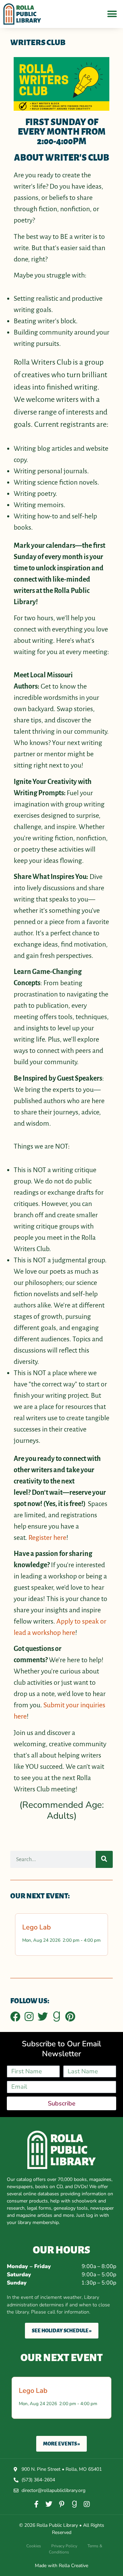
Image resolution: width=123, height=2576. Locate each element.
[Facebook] (15, 2017)
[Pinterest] (70, 2017)
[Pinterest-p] (61, 2504)
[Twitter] (43, 2017)
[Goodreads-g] (56, 2017)
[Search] (104, 1859)
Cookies (34, 2546)
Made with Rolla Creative (61, 2566)
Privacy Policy (64, 2546)
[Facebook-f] (36, 2504)
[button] (112, 14)
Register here (47, 1537)
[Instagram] (29, 2017)
